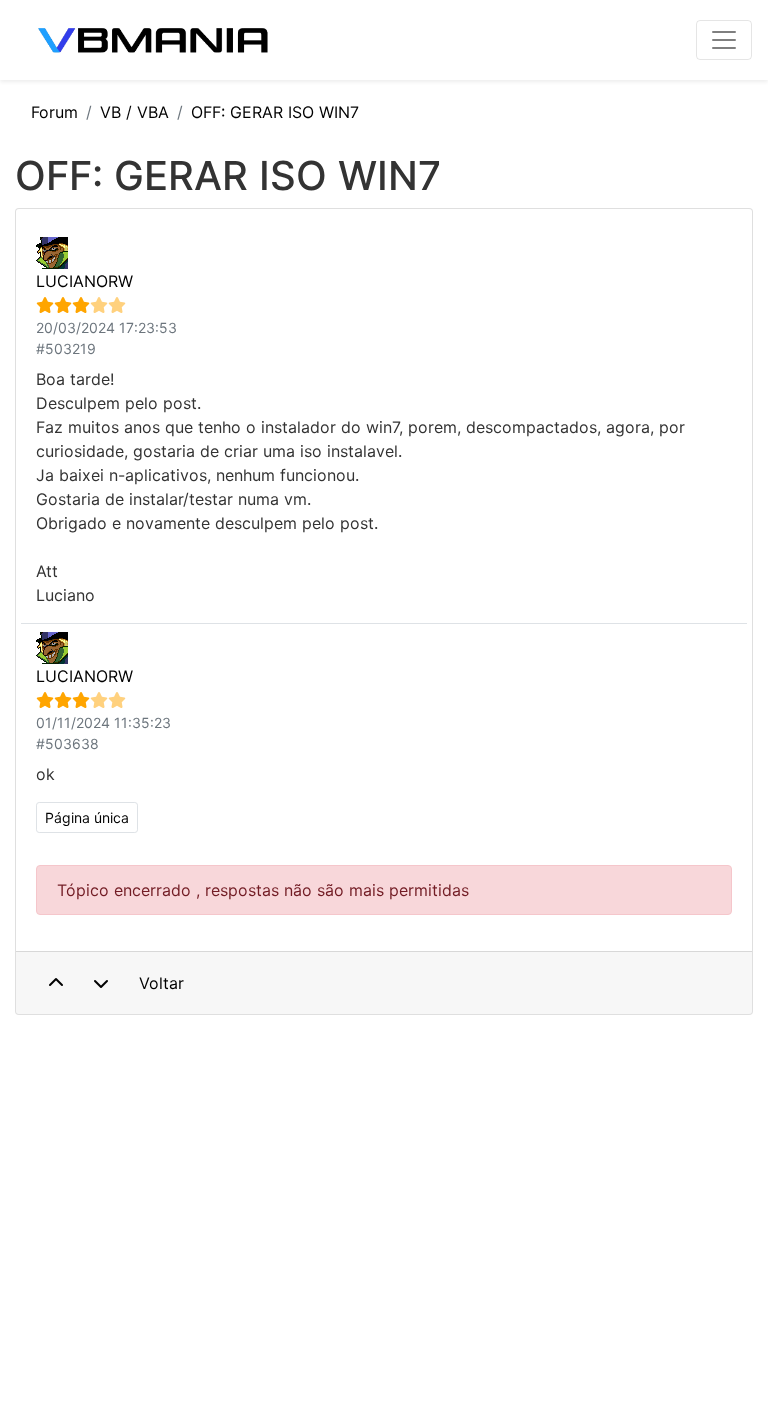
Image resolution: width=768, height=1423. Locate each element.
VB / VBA (134, 112)
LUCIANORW (84, 281)
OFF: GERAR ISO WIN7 (275, 112)
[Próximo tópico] (101, 983)
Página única (87, 817)
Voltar (161, 983)
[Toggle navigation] (724, 40)
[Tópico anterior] (56, 983)
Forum (54, 112)
